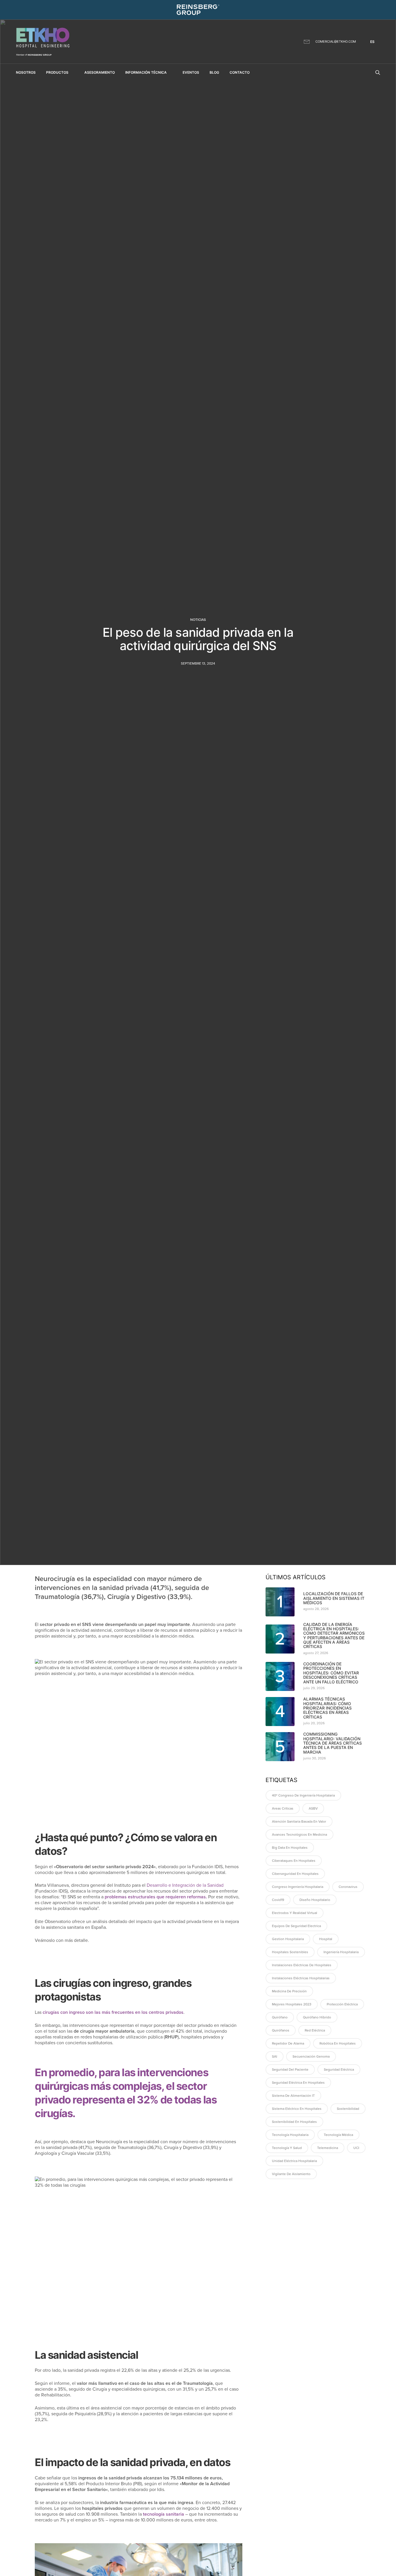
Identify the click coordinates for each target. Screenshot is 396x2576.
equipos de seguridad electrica (296, 1926)
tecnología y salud (287, 2148)
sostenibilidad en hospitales (294, 2122)
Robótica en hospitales (338, 2043)
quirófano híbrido (317, 2017)
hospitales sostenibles (290, 1952)
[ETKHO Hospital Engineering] (43, 42)
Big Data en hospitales (290, 1848)
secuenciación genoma (311, 2056)
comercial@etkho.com (336, 41)
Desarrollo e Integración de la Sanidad (185, 1885)
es (372, 42)
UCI (356, 2148)
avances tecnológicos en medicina (299, 1835)
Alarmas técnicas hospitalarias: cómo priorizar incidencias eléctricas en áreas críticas (327, 1708)
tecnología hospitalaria (290, 2135)
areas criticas (283, 1808)
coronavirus (348, 1887)
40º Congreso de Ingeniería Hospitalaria (303, 1795)
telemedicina (328, 2148)
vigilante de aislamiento (291, 2174)
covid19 (278, 1900)
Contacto (240, 72)
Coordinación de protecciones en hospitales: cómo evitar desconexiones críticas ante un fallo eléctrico (331, 1673)
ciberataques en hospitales (294, 1861)
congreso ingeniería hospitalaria (298, 1887)
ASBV (313, 1808)
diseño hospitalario (315, 1900)
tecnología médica (338, 2135)
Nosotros (26, 72)
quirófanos (281, 2030)
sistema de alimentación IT (293, 2096)
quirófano (280, 2017)
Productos (57, 72)
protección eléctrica (342, 2004)
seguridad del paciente (290, 2070)
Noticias (198, 620)
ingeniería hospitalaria (341, 1952)
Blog (214, 72)
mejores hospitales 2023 (292, 2004)
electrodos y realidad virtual (295, 1913)
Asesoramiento (100, 72)
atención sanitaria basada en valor (299, 1821)
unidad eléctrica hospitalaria (294, 2161)
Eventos (191, 72)
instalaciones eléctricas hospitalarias (301, 1978)
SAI (275, 2056)
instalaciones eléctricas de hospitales (302, 1965)
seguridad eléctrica (339, 2070)
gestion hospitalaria (288, 1939)
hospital (326, 1939)
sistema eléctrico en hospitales (297, 2109)
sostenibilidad (348, 2109)
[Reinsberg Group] (198, 10)
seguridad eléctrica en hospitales (298, 2083)
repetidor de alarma (288, 2043)
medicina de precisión (289, 1991)
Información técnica (146, 72)
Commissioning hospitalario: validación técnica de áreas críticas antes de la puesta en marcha (333, 1743)
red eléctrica (315, 2030)
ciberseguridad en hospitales (295, 1874)
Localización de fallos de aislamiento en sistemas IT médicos (334, 1598)
